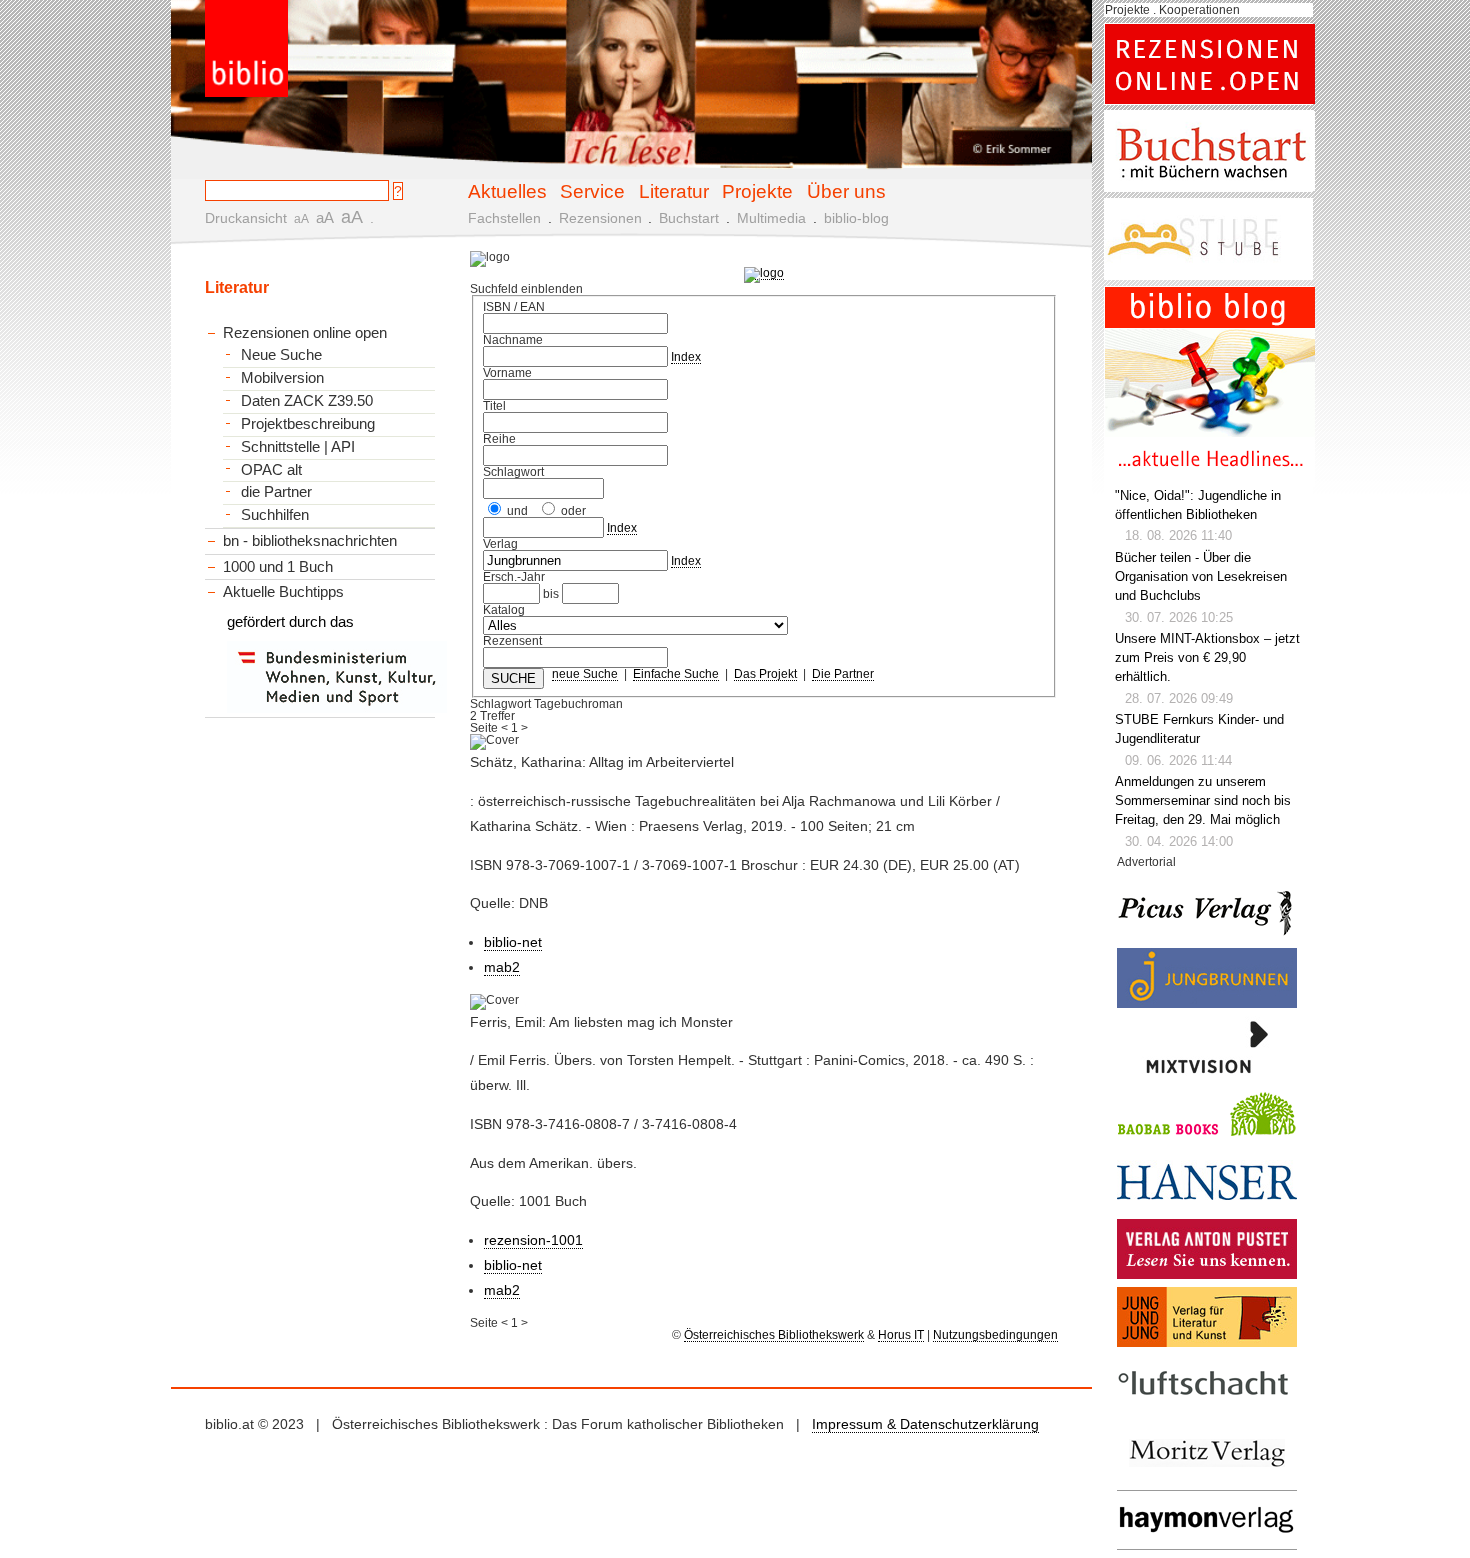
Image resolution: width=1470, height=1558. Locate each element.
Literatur (674, 191)
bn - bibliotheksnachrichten (310, 540)
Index (686, 357)
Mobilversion (282, 378)
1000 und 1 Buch (278, 566)
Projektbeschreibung (308, 424)
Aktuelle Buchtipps (283, 591)
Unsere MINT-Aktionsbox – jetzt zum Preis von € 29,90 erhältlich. (1207, 658)
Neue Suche (281, 355)
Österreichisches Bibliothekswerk (774, 1335)
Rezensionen (600, 218)
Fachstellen (504, 218)
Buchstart (689, 218)
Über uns (846, 191)
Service (592, 191)
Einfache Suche (676, 674)
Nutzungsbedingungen (995, 1335)
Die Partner (843, 674)
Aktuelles (507, 191)
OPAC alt (271, 470)
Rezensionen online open (305, 332)
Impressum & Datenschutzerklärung (925, 1424)
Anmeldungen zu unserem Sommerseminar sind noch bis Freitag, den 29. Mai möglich (1203, 801)
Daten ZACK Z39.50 (307, 401)
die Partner (276, 492)
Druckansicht (246, 218)
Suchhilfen (275, 515)
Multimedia (771, 218)
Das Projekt (765, 674)
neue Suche (585, 674)
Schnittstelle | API (298, 447)
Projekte (757, 191)
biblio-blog (856, 218)
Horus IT (901, 1335)
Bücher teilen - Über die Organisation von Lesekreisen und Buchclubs (1201, 577)
